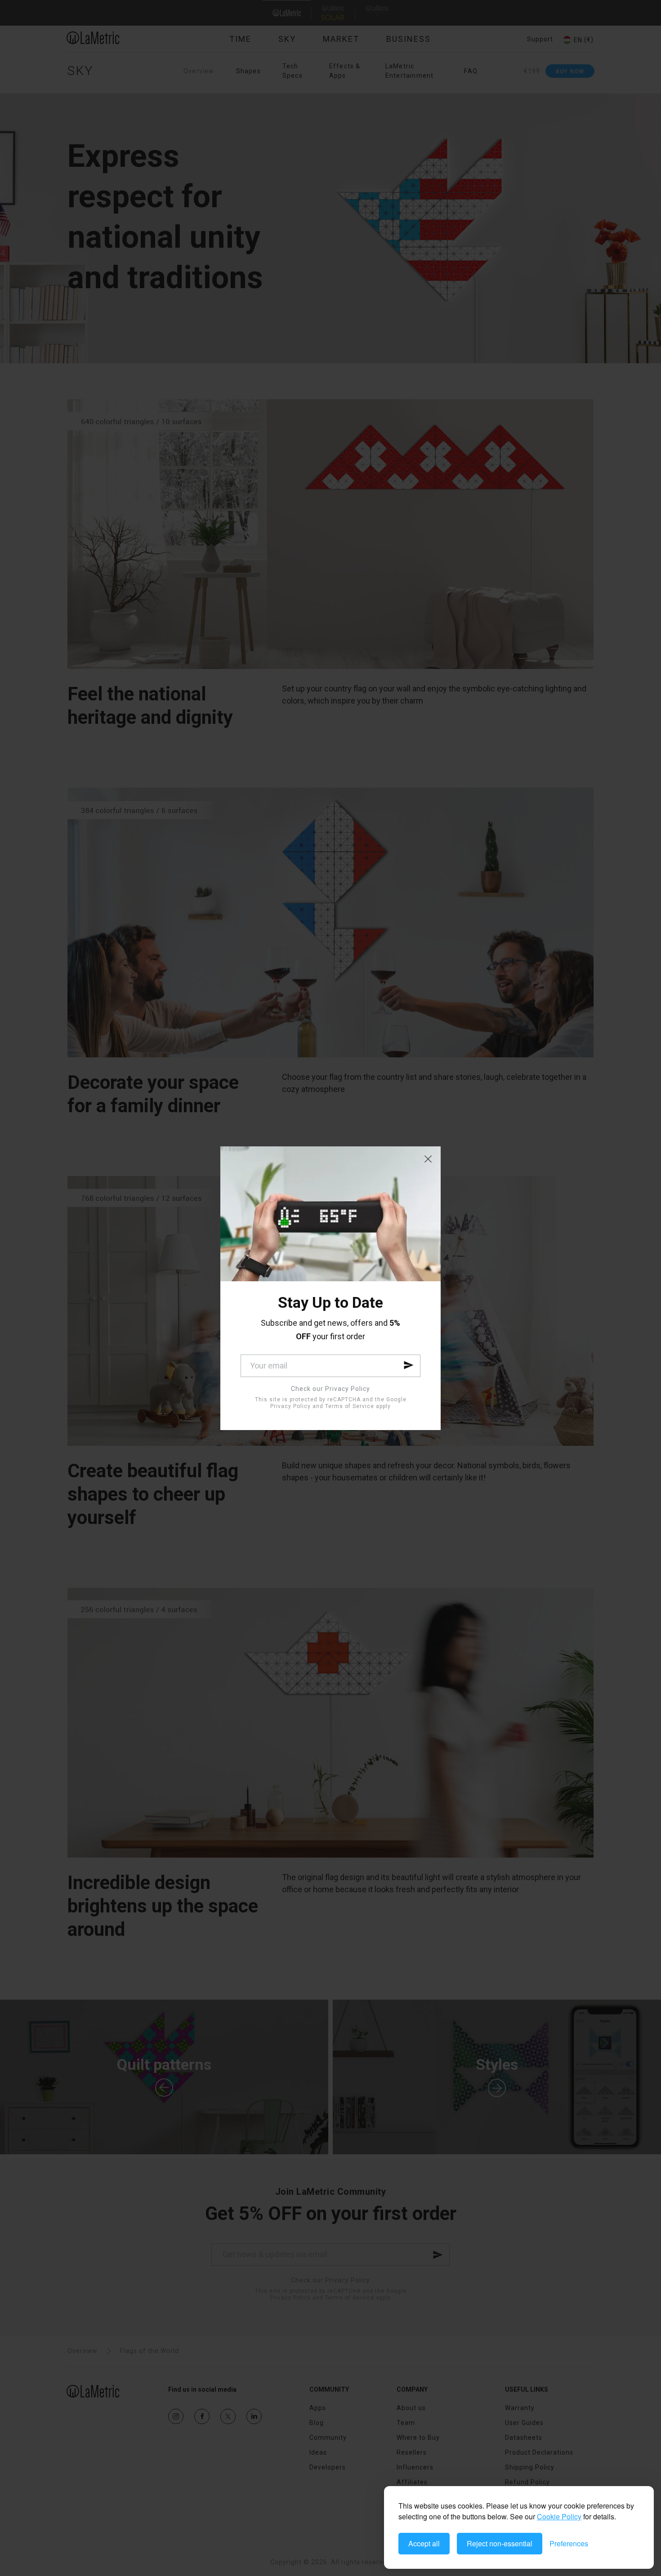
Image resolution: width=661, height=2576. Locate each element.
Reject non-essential (500, 2543)
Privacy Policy (290, 1406)
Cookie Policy (559, 2516)
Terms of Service (350, 1406)
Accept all (424, 2543)
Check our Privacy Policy (330, 1389)
